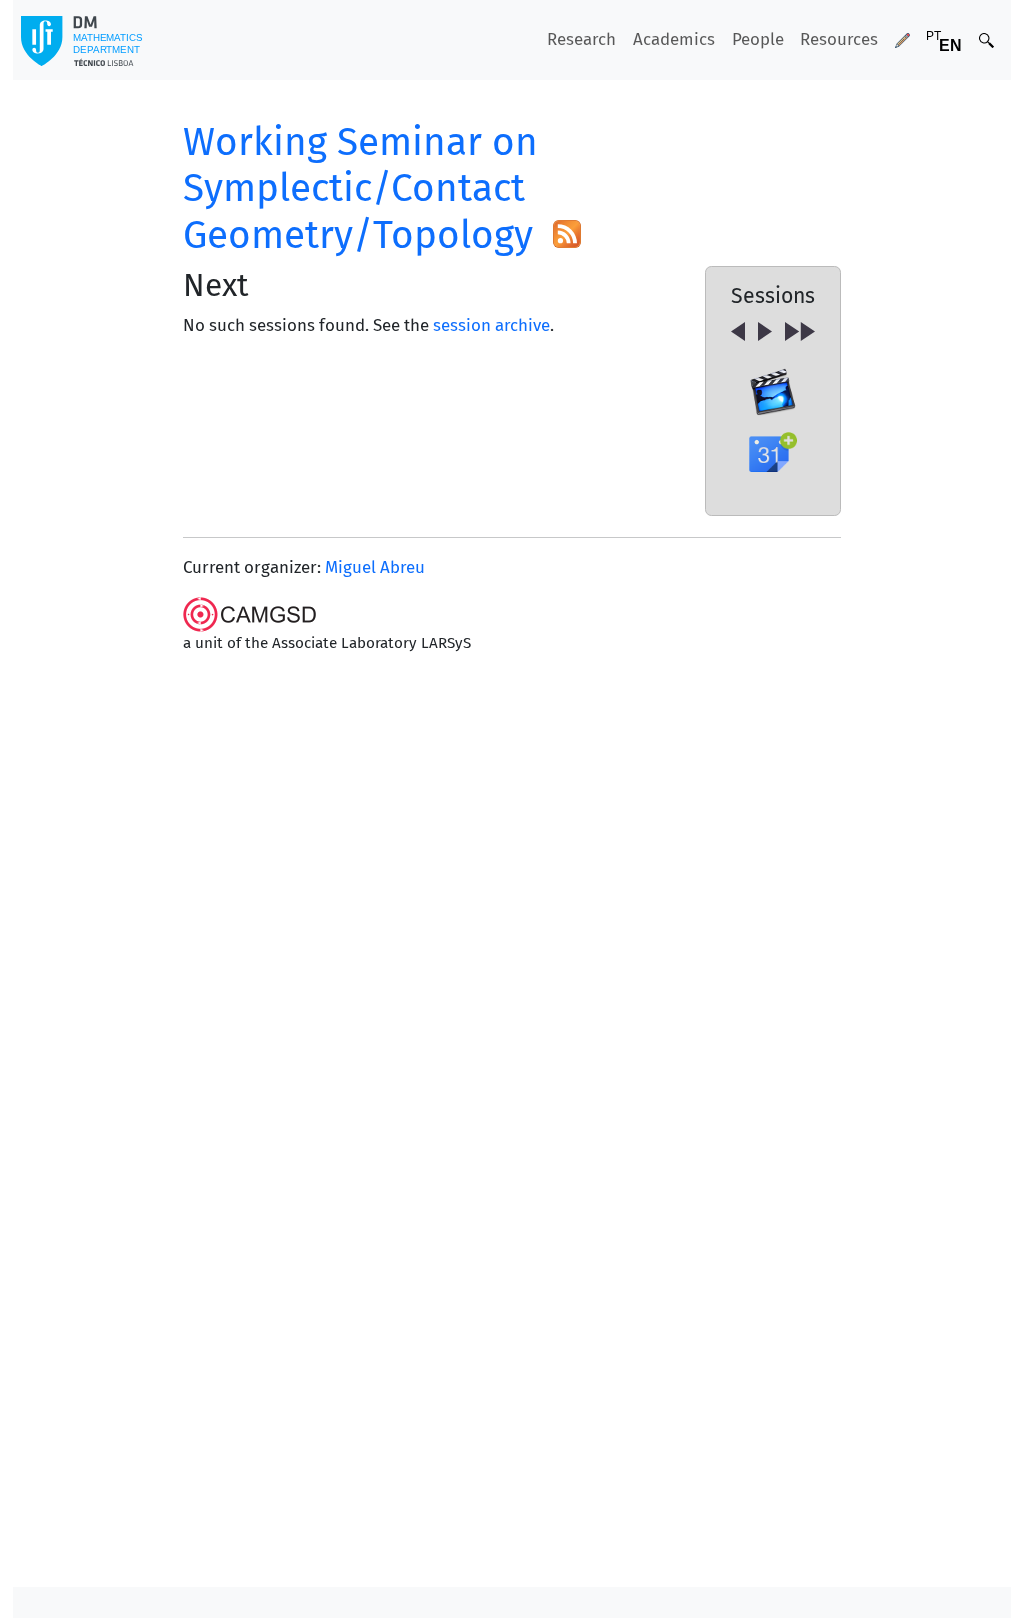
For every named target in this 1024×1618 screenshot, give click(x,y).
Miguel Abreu (375, 567)
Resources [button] (839, 39)
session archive (491, 325)
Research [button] (581, 39)
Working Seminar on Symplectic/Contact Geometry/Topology (360, 188)
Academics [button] (674, 39)
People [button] (758, 39)
